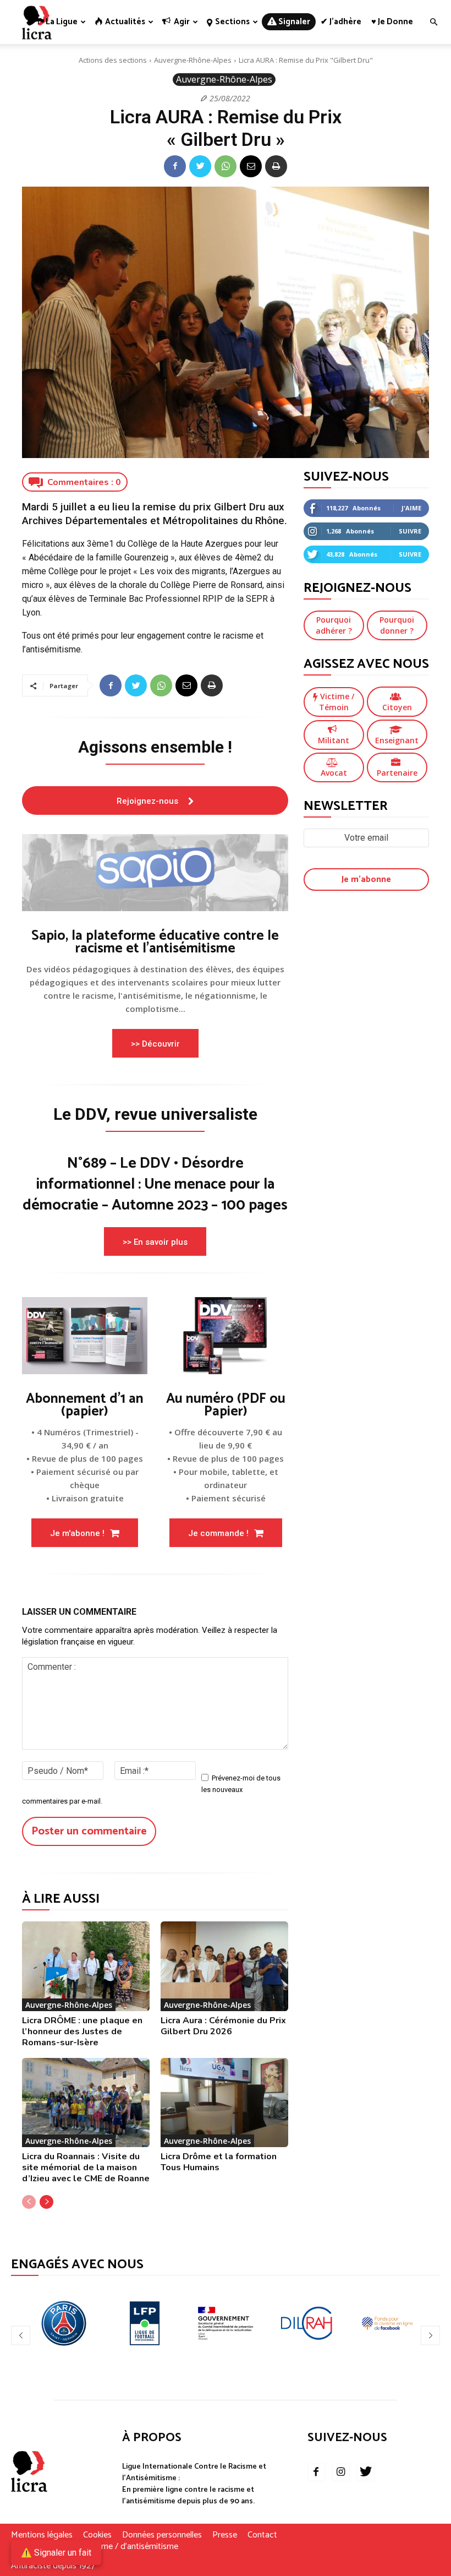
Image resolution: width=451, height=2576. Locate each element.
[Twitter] (200, 166)
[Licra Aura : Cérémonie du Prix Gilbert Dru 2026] (224, 1966)
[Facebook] (175, 166)
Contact (262, 2535)
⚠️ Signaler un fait (56, 2553)
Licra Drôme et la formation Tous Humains (219, 2162)
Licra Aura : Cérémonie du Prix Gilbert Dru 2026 (223, 2026)
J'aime (411, 508)
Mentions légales (42, 2535)
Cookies (97, 2535)
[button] (433, 22)
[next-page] (46, 2202)
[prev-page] (29, 2202)
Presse (225, 2535)
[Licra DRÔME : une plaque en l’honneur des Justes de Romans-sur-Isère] (86, 1966)
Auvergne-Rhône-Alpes (193, 60)
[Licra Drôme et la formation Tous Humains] (224, 2103)
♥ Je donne (392, 22)
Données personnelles (162, 2535)
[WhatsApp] (226, 166)
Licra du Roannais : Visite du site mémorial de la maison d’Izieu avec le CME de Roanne (86, 2167)
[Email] (251, 166)
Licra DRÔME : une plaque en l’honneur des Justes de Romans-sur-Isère (82, 2032)
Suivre (410, 531)
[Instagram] (341, 2472)
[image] (155, 873)
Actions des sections (113, 60)
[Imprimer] (276, 166)
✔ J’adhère (341, 22)
